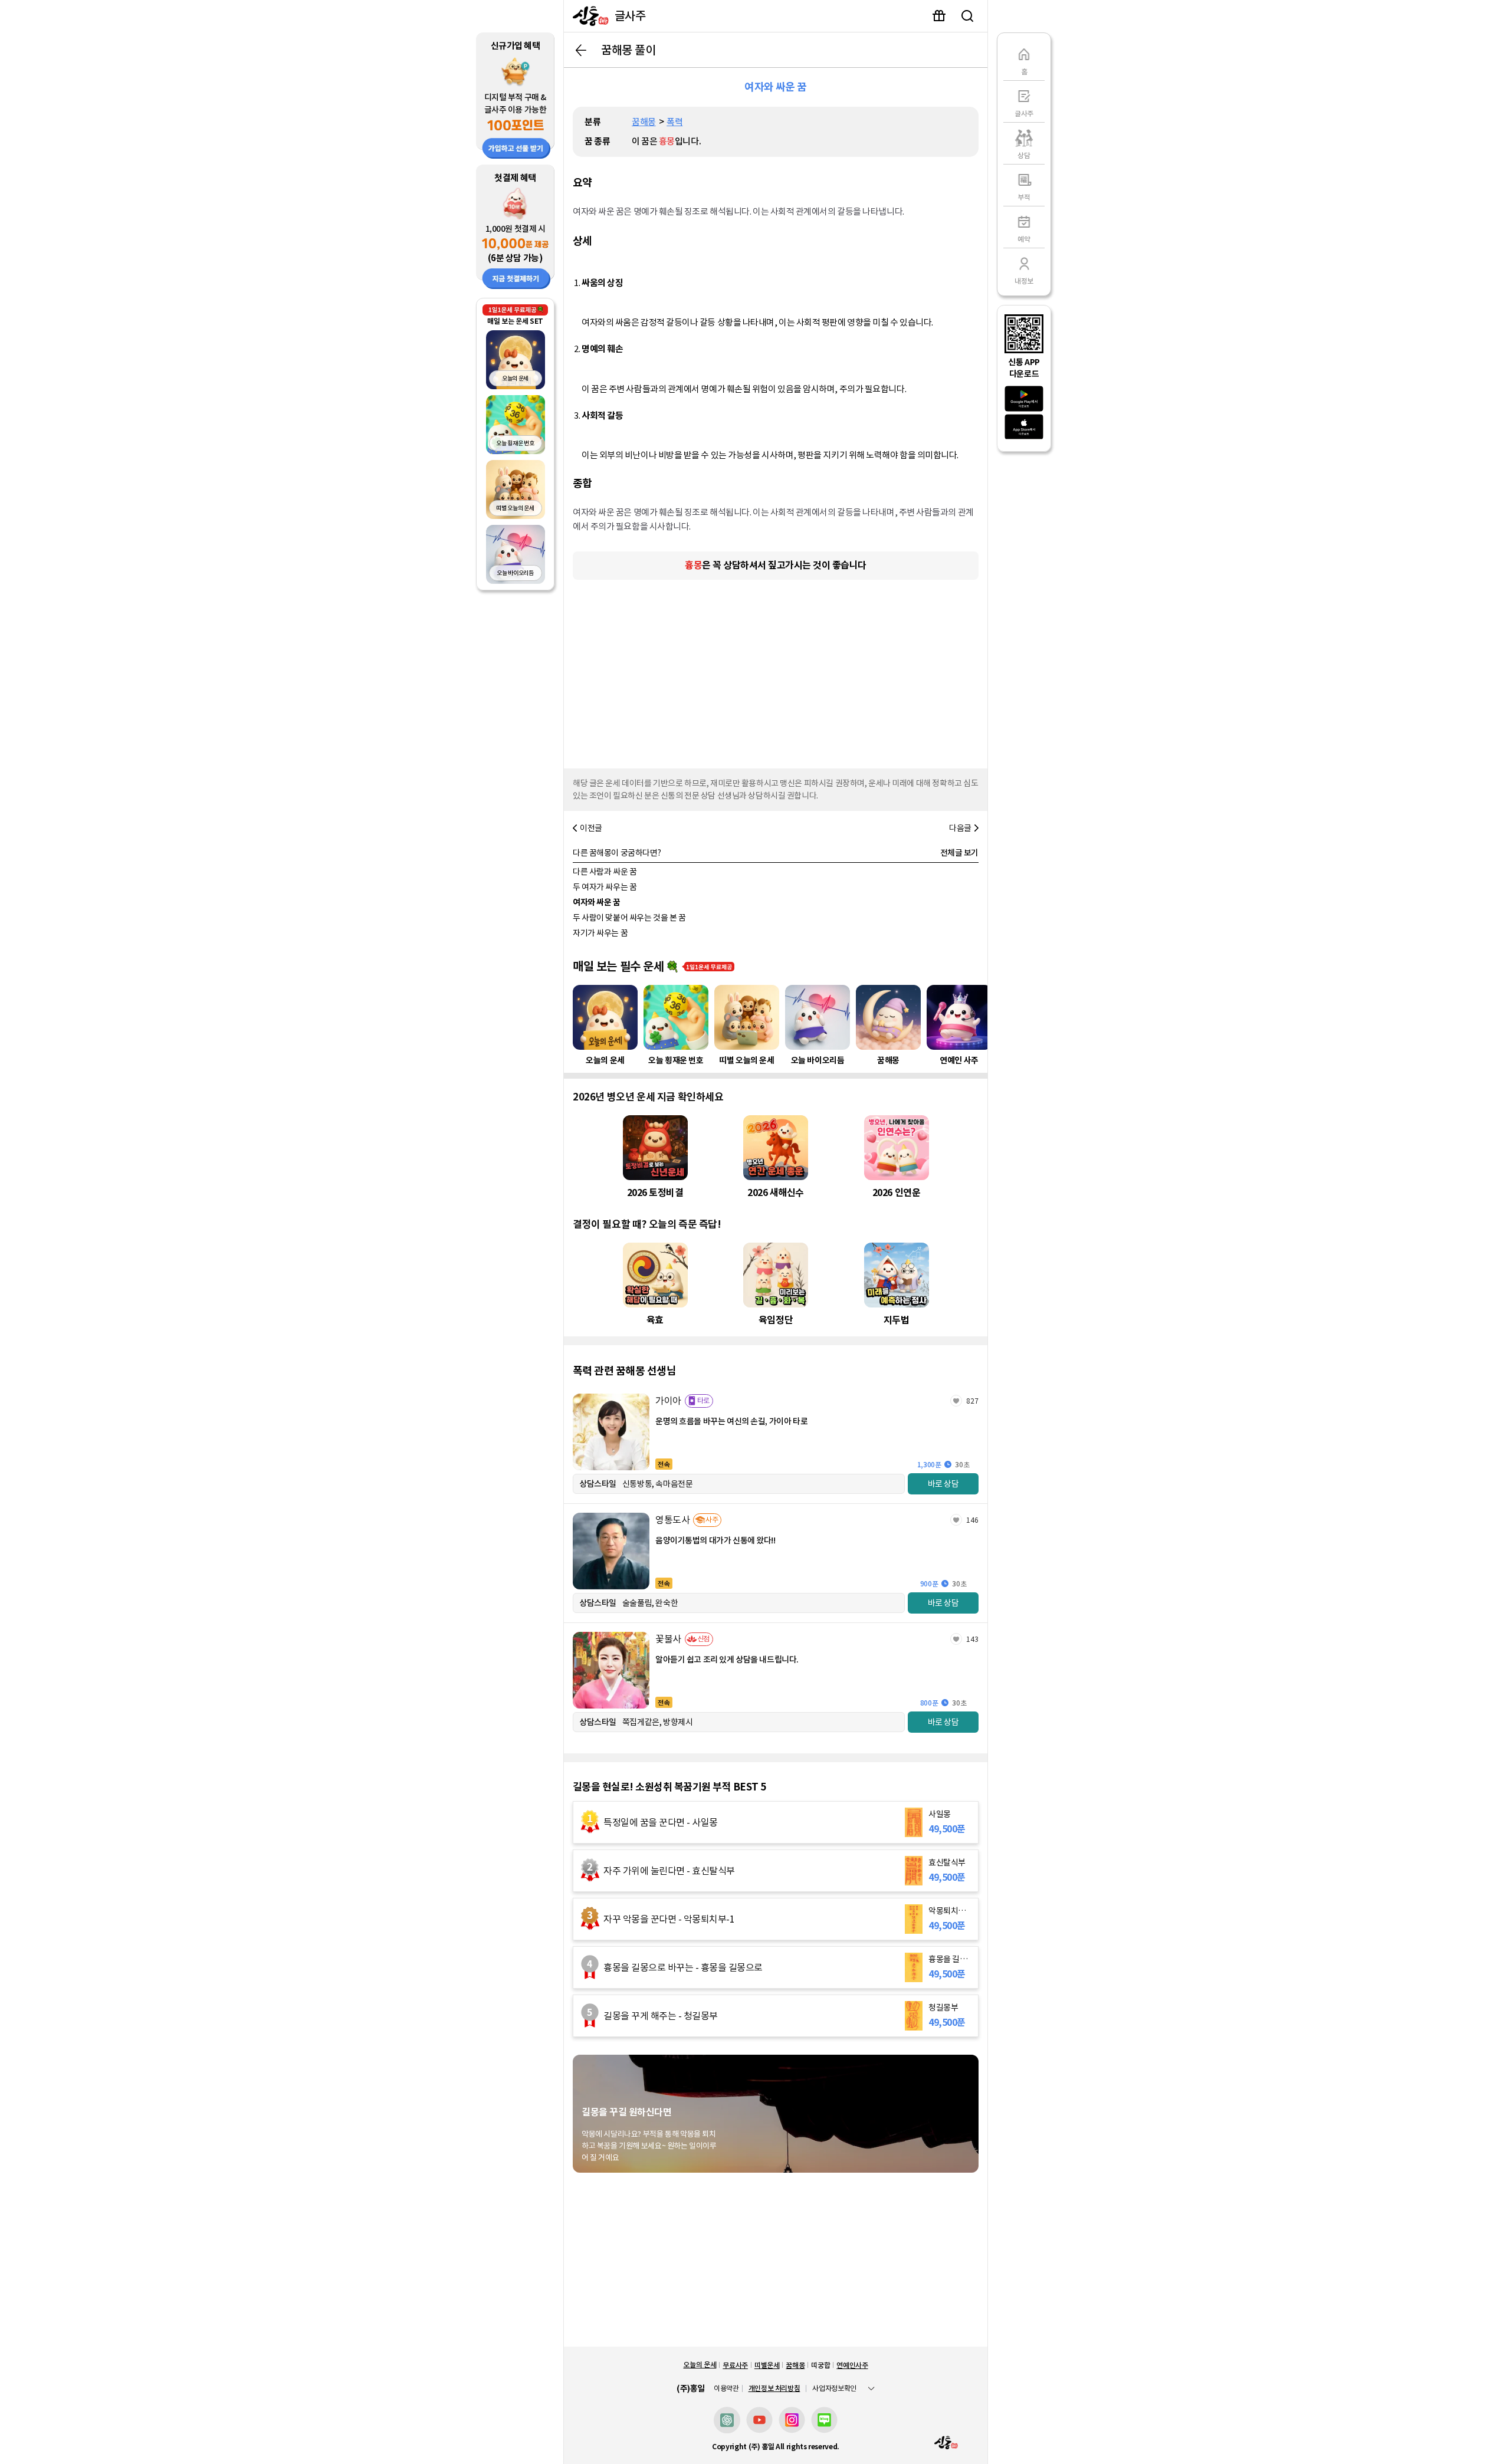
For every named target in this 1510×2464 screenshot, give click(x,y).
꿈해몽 (644, 122)
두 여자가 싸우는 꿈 (605, 887)
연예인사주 (852, 2365)
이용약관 (726, 2389)
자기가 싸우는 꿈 (600, 933)
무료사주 (735, 2365)
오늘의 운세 (700, 2365)
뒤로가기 (581, 50)
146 (972, 1520)
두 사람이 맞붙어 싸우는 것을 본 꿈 (629, 918)
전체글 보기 (959, 853)
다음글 (960, 828)
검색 (967, 16)
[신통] (588, 16)
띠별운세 (767, 2365)
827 (972, 1401)
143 (972, 1639)
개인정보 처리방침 (774, 2388)
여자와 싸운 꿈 (597, 902)
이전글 (591, 828)
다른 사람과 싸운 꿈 (605, 872)
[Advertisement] (776, 671)
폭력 (674, 122)
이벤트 (939, 16)
